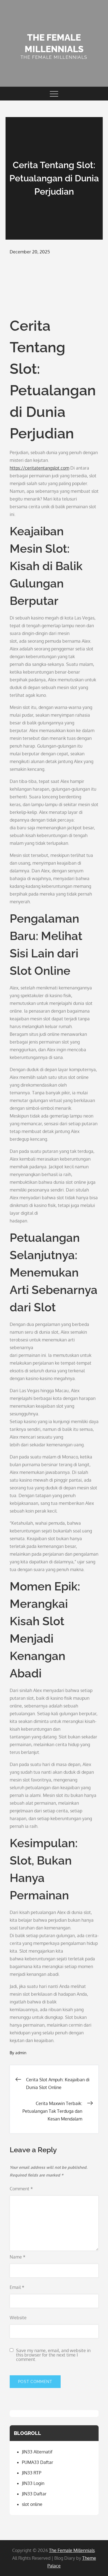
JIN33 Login (33, 2483)
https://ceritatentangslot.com (39, 468)
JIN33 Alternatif (37, 2452)
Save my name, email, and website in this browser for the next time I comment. (53, 2355)
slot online (32, 2504)
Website (18, 2318)
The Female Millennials (72, 2550)
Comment (21, 2189)
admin (21, 2053)
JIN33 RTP (32, 2473)
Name (18, 2257)
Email (17, 2287)
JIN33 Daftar (34, 2494)
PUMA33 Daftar (38, 2462)
